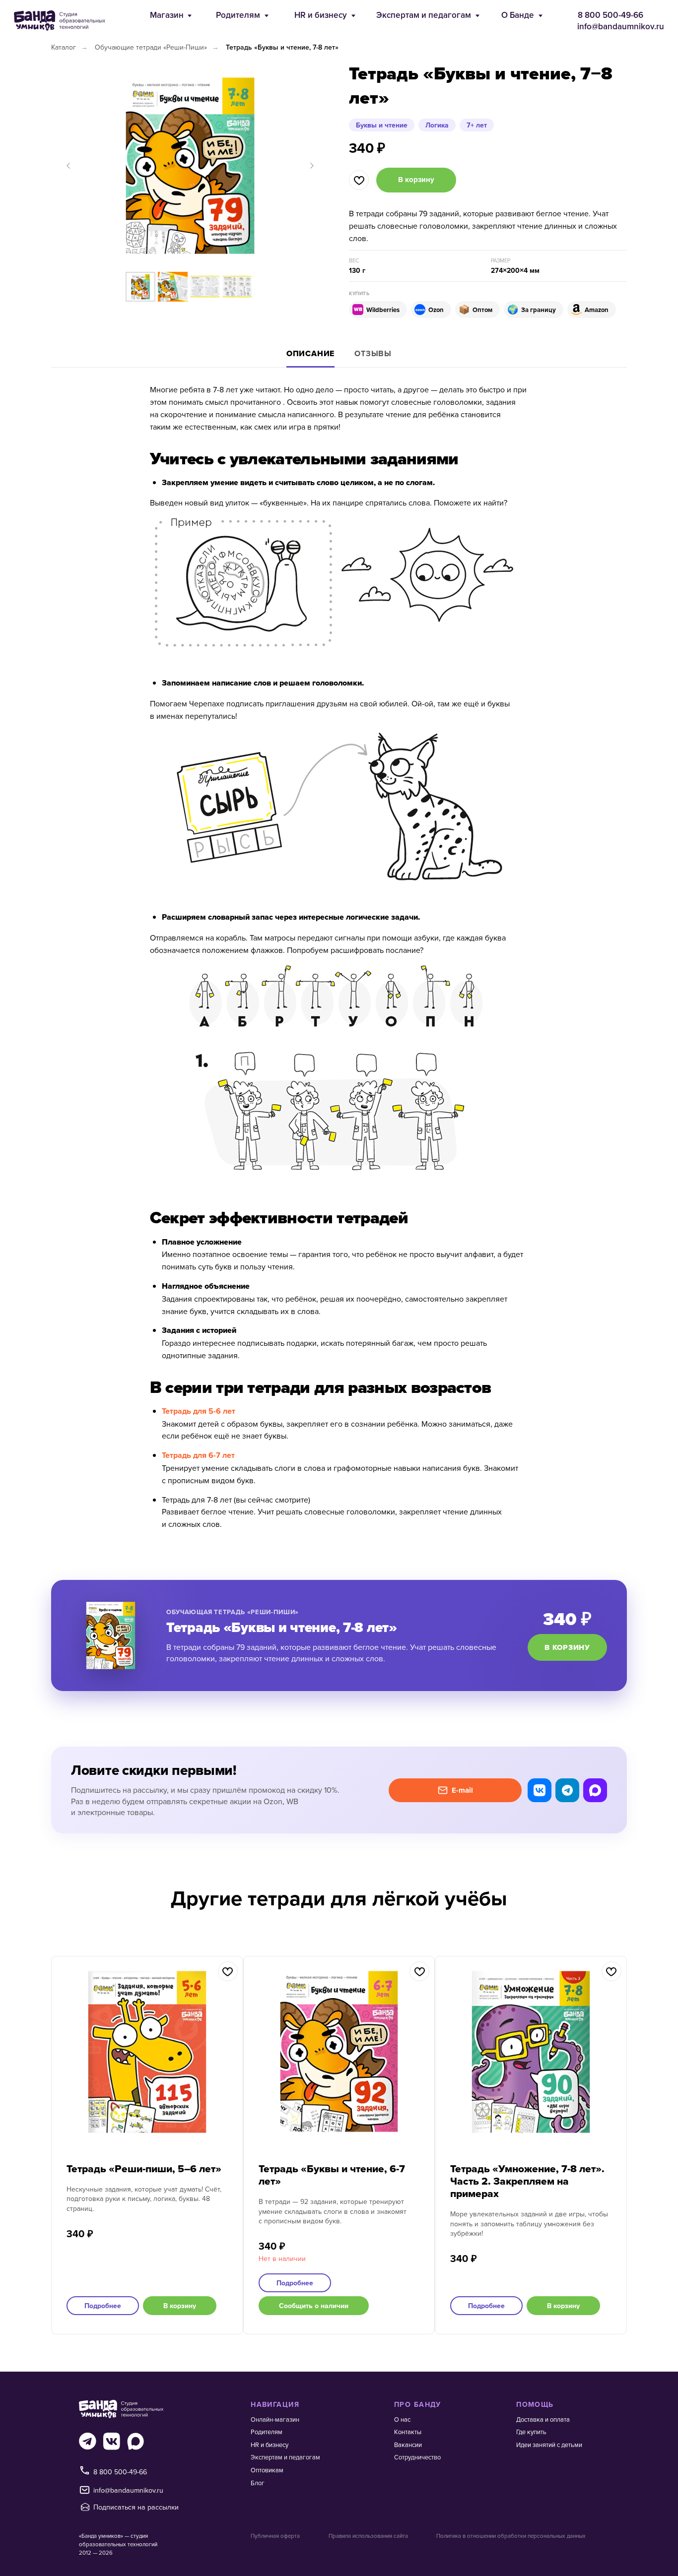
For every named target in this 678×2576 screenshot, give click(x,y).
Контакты (408, 2432)
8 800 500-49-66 (610, 15)
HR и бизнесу (321, 15)
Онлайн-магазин (275, 2419)
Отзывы (373, 353)
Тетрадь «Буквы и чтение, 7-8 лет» (282, 47)
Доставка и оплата (543, 2419)
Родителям (238, 15)
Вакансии (408, 2445)
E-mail (462, 1790)
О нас (402, 2419)
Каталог (64, 47)
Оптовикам (267, 2470)
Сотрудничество (417, 2457)
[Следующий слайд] (312, 166)
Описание (310, 353)
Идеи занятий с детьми (549, 2445)
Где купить (531, 2432)
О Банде (518, 15)
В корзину (567, 1647)
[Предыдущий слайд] (68, 166)
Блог (258, 2483)
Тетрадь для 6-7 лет (198, 1455)
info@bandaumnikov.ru (621, 26)
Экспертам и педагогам (424, 15)
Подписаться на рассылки (136, 2507)
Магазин (167, 15)
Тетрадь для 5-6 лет (199, 1411)
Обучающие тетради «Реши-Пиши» (151, 47)
